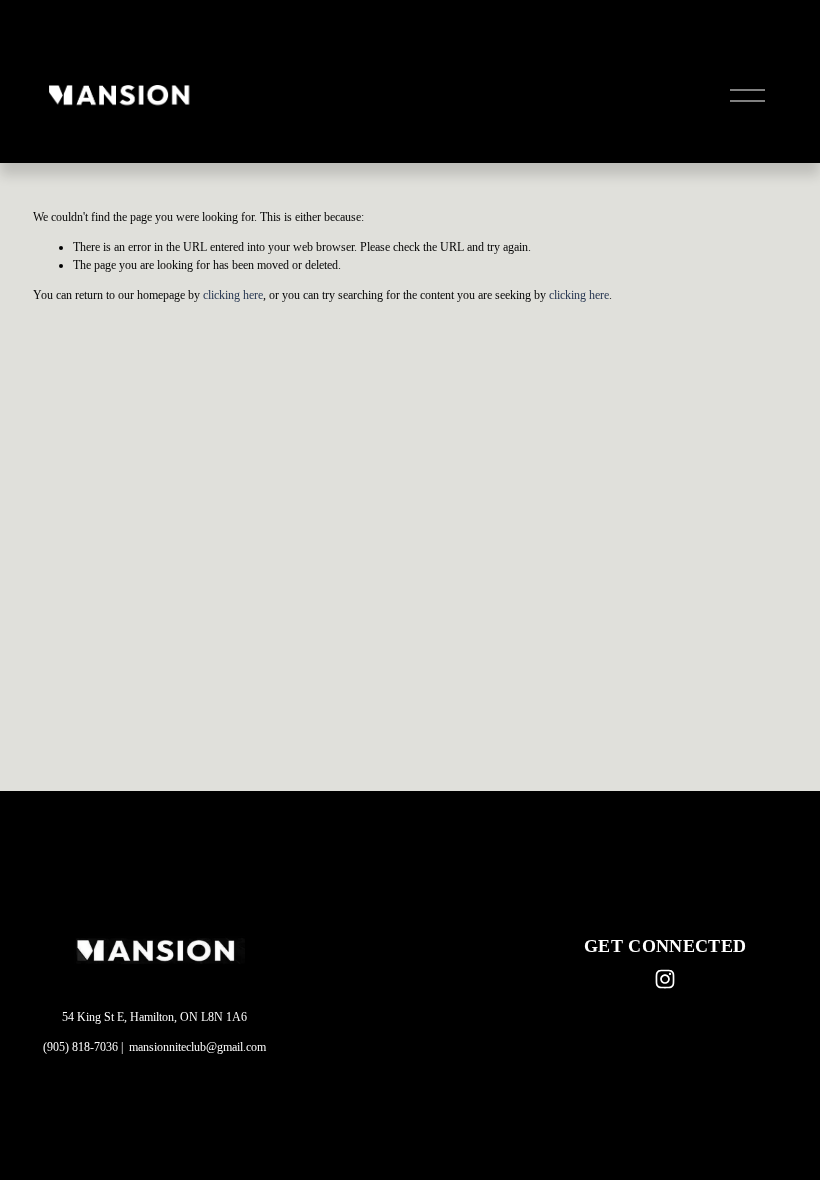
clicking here (233, 295)
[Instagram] (665, 979)
